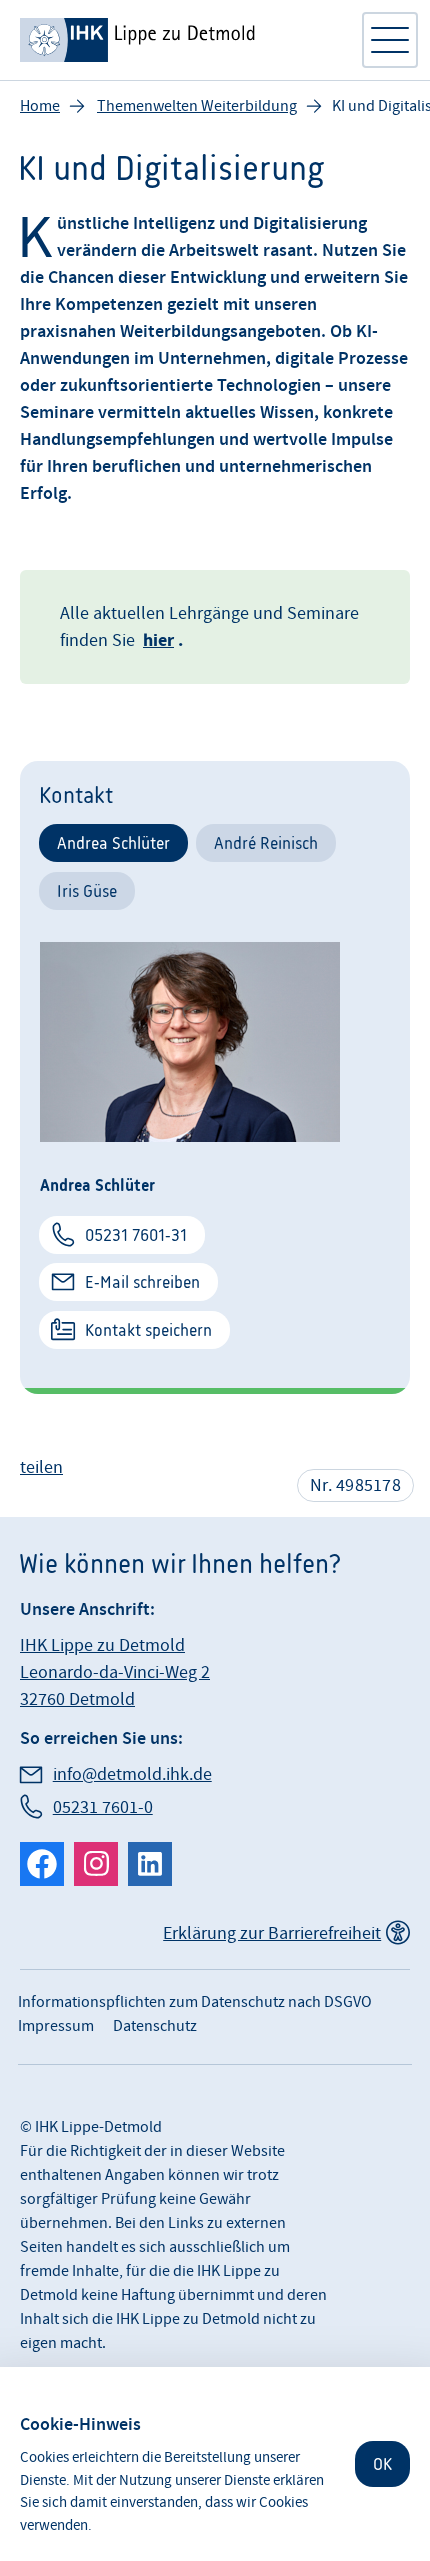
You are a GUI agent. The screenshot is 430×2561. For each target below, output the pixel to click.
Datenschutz (155, 2026)
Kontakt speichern (148, 1330)
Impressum (56, 2026)
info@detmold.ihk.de (132, 1774)
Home (40, 106)
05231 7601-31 (136, 1235)
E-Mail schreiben (142, 1282)
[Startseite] (180, 40)
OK (382, 2464)
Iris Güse (87, 891)
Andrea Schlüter (113, 843)
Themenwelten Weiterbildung (197, 106)
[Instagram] (96, 1864)
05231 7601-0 (103, 1807)
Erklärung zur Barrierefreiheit (272, 1933)
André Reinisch (266, 843)
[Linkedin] (150, 1864)
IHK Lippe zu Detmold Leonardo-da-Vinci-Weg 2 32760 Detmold (115, 1672)
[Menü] (390, 40)
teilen (41, 1467)
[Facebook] (42, 1864)
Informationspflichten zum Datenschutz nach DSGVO (195, 2002)
